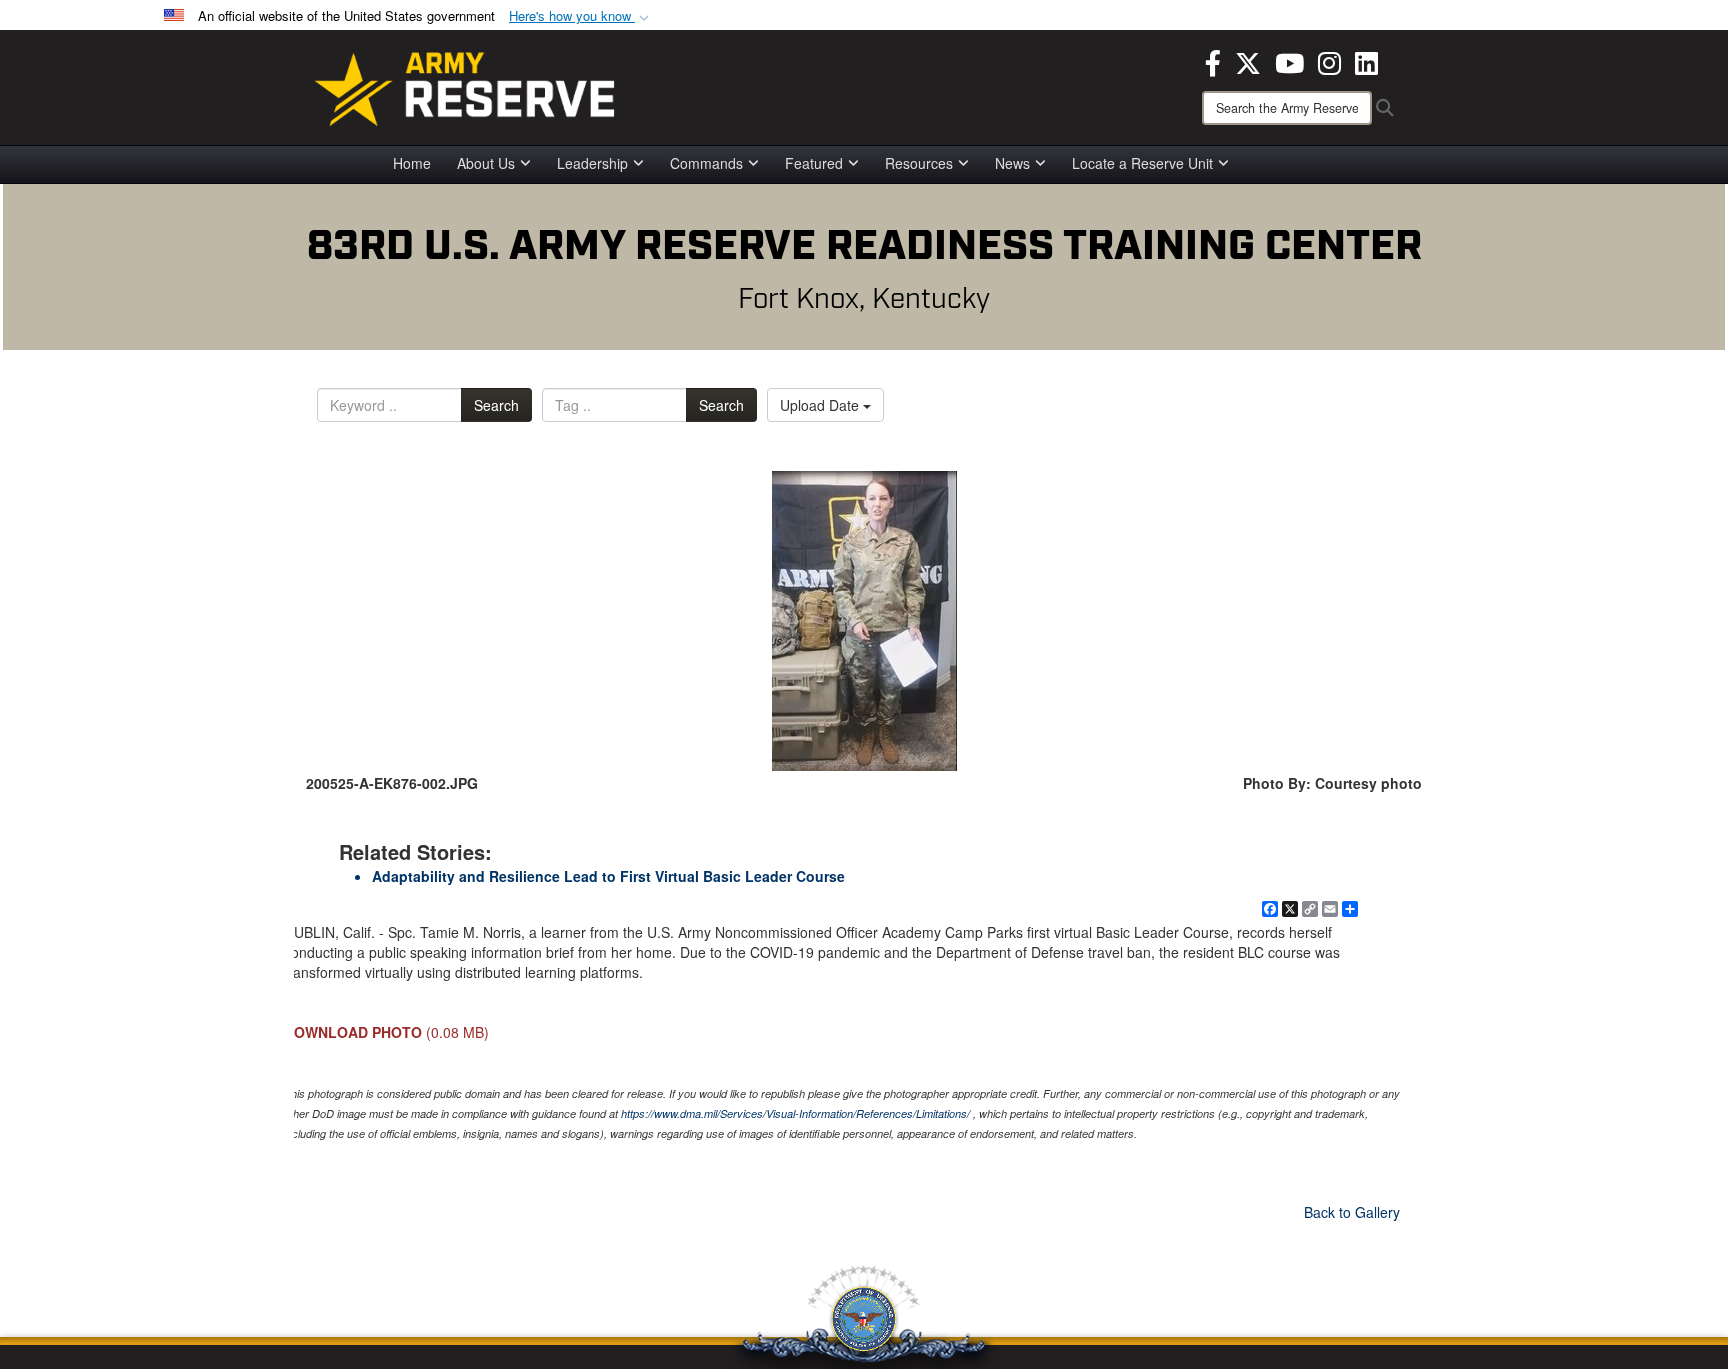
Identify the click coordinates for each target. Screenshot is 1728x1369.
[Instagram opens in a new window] (1329, 61)
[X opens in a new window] (1248, 61)
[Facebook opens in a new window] (1213, 61)
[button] (581, 16)
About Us (486, 163)
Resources (919, 163)
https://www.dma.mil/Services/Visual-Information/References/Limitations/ (795, 1113)
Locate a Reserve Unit (1142, 163)
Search (496, 405)
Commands (706, 163)
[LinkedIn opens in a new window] (1366, 61)
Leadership (592, 163)
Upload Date (821, 405)
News (1012, 163)
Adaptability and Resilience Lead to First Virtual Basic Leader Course (608, 876)
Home (412, 163)
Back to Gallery (1352, 1212)
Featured (814, 163)
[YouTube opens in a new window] (1289, 61)
